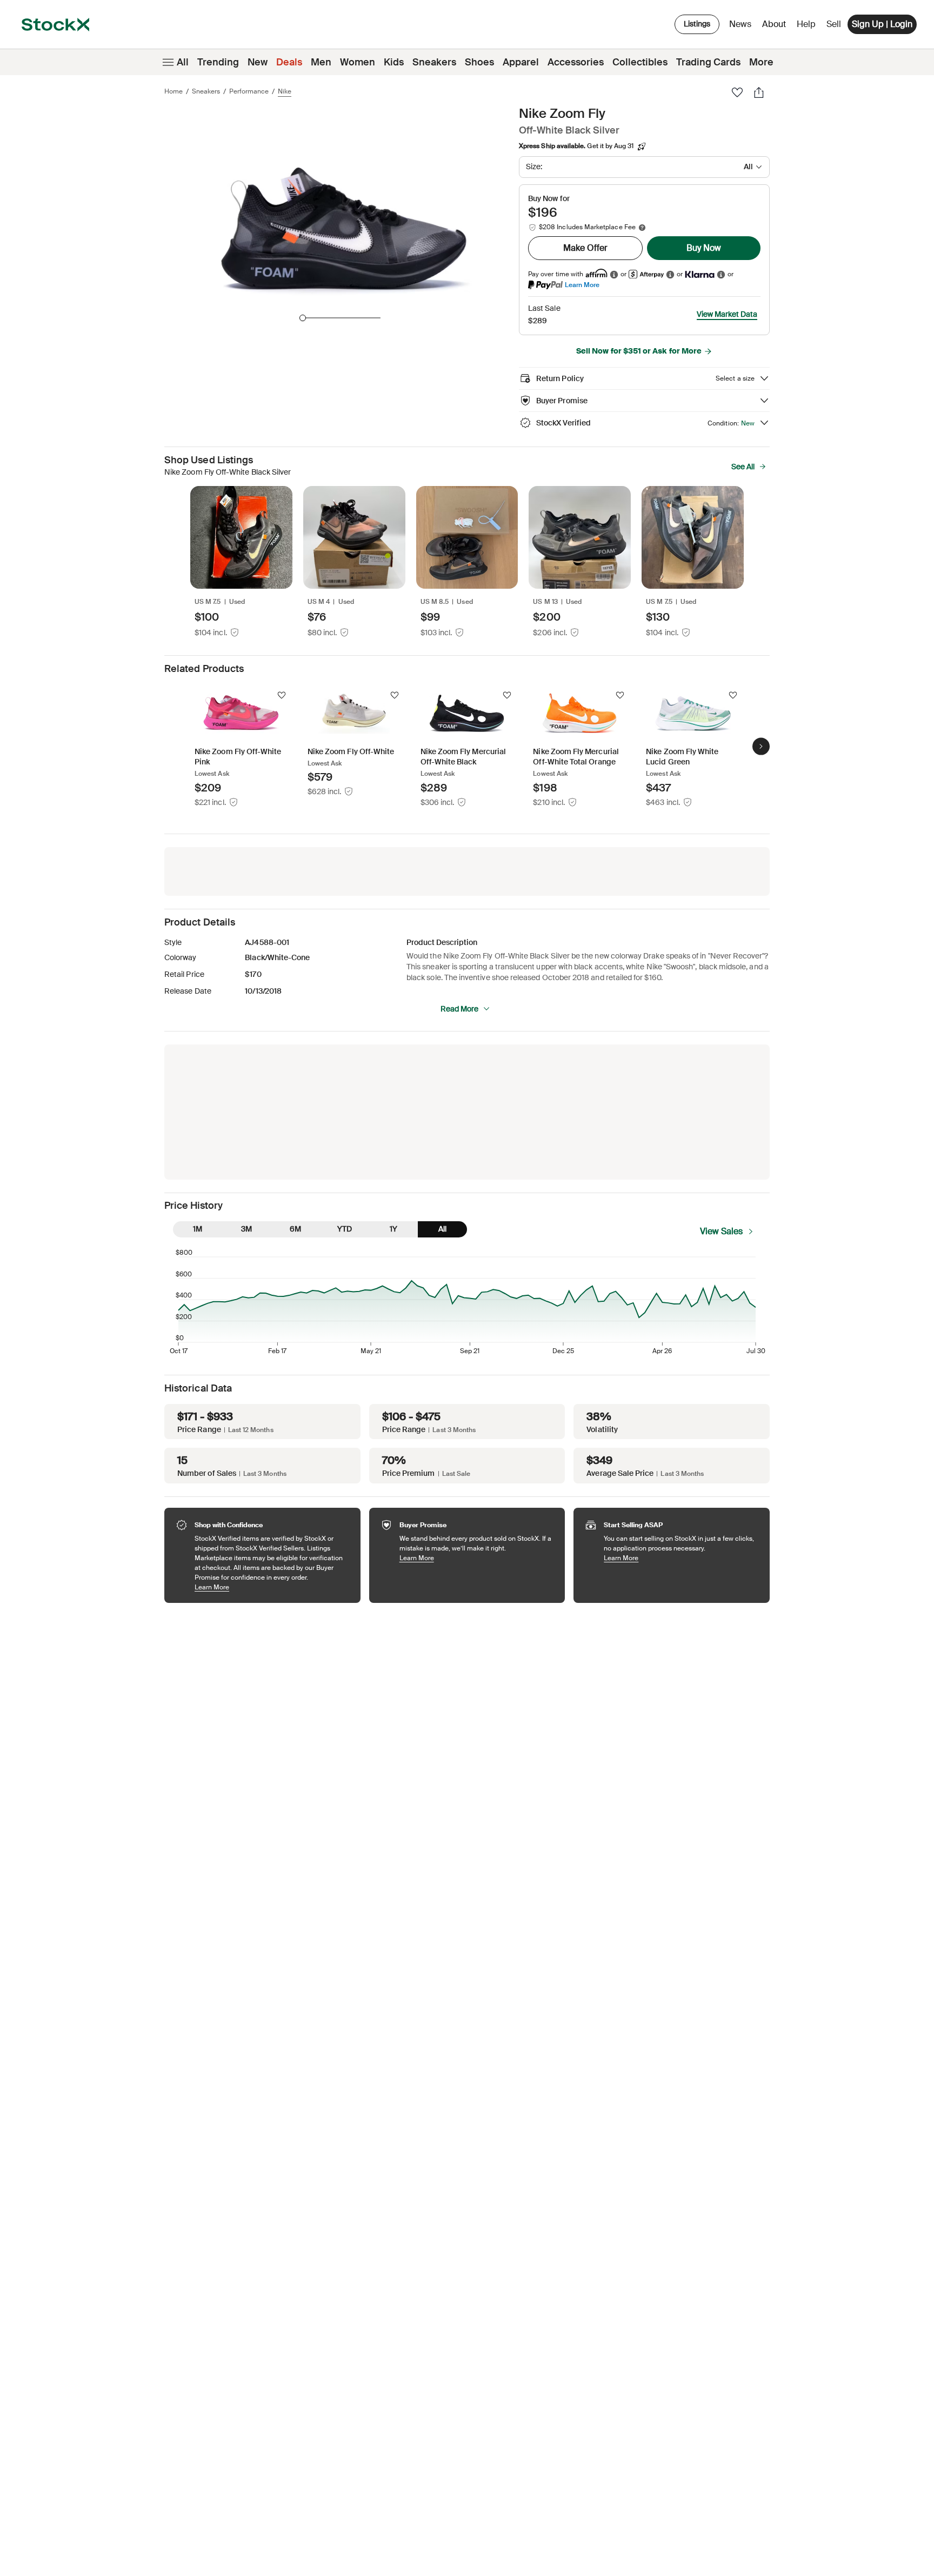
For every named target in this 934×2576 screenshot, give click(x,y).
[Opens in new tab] (614, 274)
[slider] (303, 318)
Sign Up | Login (882, 24)
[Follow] (282, 695)
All (183, 62)
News (740, 24)
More (761, 62)
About (776, 27)
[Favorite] (737, 92)
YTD (345, 1229)
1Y (393, 1229)
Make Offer (585, 248)
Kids (394, 62)
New (258, 62)
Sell (834, 24)
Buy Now (704, 248)
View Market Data (727, 314)
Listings (697, 24)
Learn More (582, 285)
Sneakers (434, 62)
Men (321, 62)
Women (358, 62)
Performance (249, 91)
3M (246, 1229)
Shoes (479, 62)
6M (295, 1229)
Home (174, 91)
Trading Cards (708, 62)
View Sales (721, 1231)
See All (743, 467)
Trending (218, 62)
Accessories (576, 62)
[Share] (759, 92)
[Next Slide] (761, 747)
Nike (285, 91)
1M (198, 1229)
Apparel (521, 62)
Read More (459, 1009)
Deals (289, 62)
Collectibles (640, 62)
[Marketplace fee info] (642, 228)
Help (806, 24)
